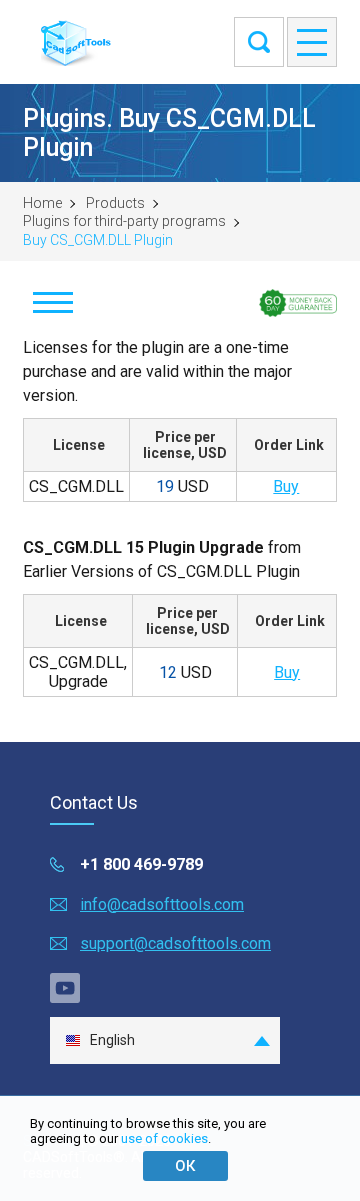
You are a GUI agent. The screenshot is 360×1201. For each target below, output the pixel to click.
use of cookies (164, 1138)
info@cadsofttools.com (162, 904)
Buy (286, 486)
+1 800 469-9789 (141, 864)
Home (42, 203)
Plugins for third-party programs (124, 221)
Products (115, 203)
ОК (185, 1166)
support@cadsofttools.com (175, 943)
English (112, 1040)
